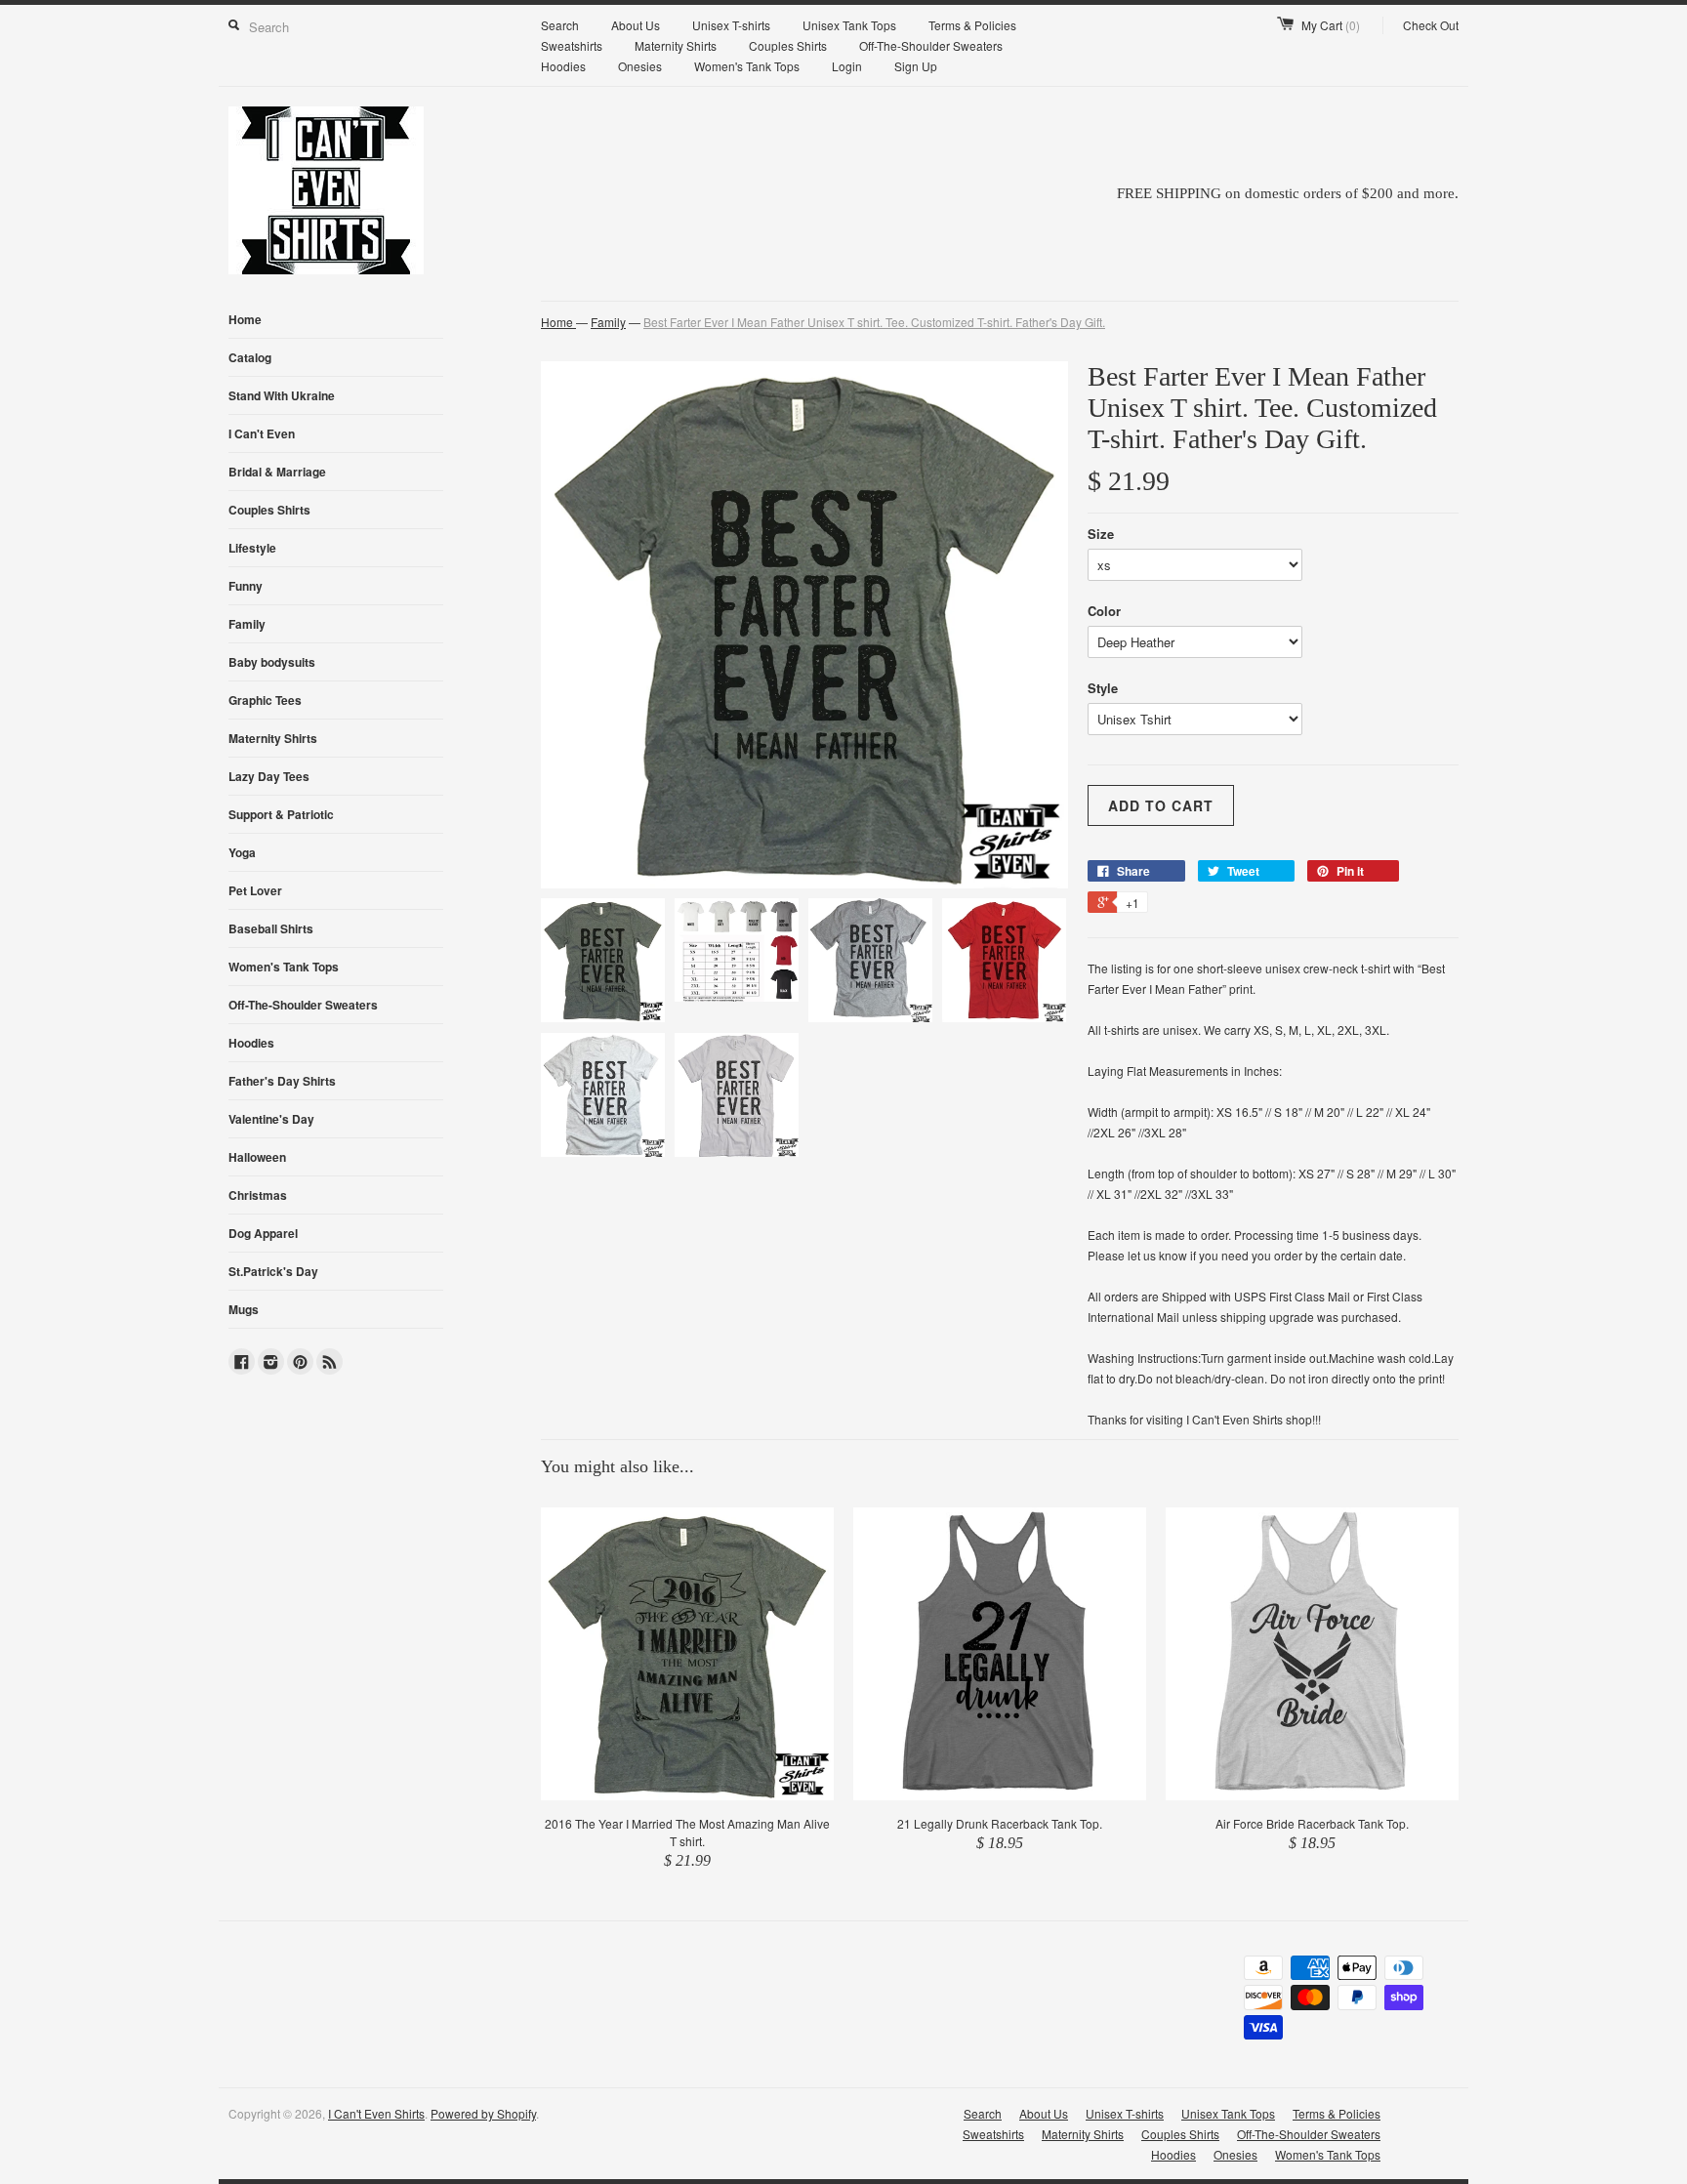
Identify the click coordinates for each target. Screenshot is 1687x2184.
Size (1101, 534)
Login (847, 66)
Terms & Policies (972, 25)
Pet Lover (255, 890)
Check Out (1431, 25)
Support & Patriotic (281, 814)
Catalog (250, 357)
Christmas (258, 1195)
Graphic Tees (265, 700)
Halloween (257, 1157)
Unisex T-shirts (731, 25)
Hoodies (563, 66)
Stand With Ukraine (282, 395)
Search (560, 25)
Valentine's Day (271, 1119)
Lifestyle (252, 548)
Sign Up (916, 66)
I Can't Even (262, 433)
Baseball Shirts (271, 928)
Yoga (242, 852)
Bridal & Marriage (277, 472)
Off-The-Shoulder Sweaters (931, 45)
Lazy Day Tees (269, 776)
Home (245, 319)
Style (1103, 688)
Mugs (244, 1309)
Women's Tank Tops (747, 66)
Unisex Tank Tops (849, 25)
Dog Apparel (263, 1233)
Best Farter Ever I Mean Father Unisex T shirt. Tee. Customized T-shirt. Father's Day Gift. (874, 322)
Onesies (640, 66)
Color (1104, 611)
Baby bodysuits (272, 662)
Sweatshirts (572, 45)
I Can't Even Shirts (376, 2113)
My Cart (1331, 25)
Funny (246, 586)
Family (247, 624)
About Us (636, 25)
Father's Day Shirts (282, 1081)
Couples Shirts (788, 45)
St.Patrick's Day (273, 1271)
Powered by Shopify (483, 2113)
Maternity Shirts (676, 45)
